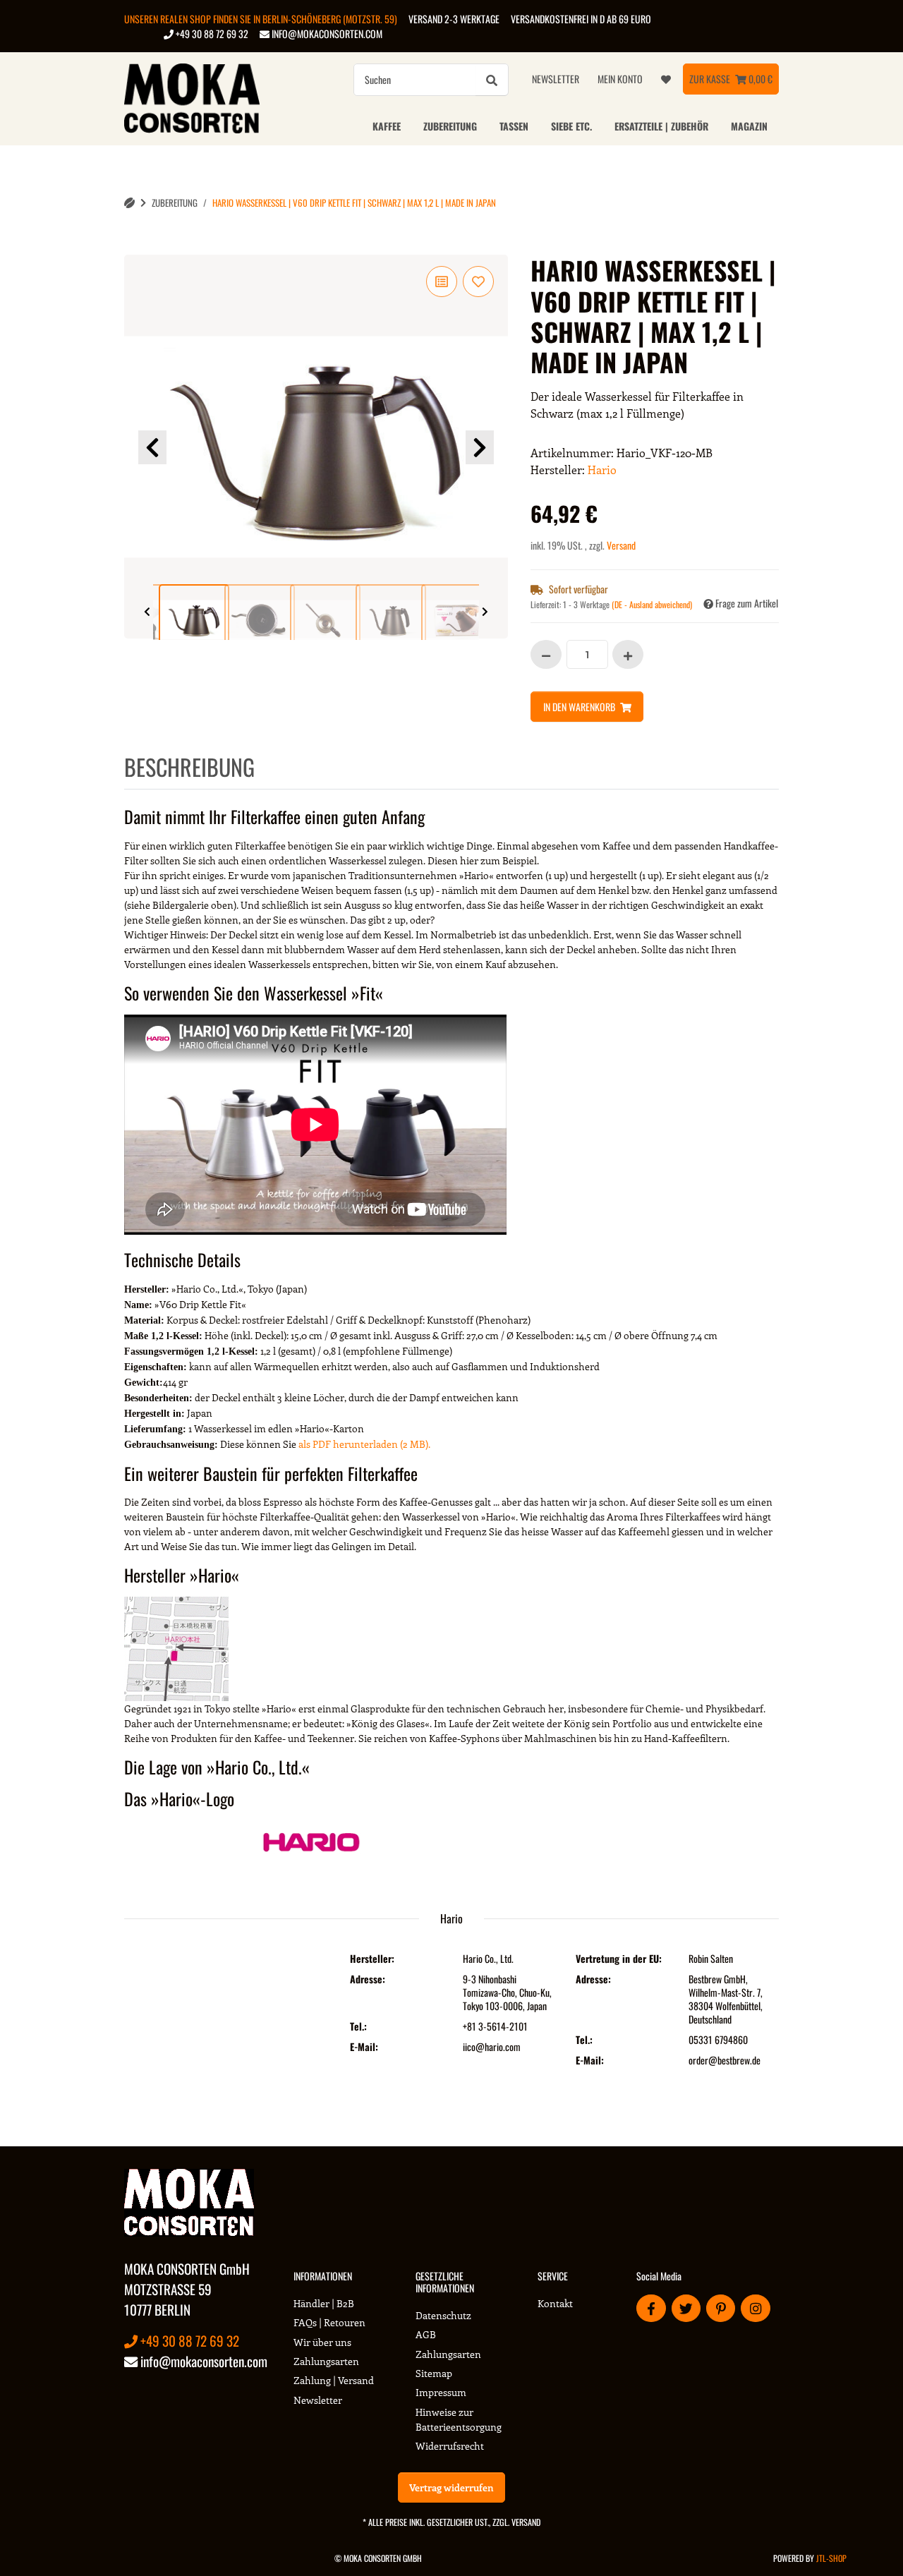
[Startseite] (129, 203)
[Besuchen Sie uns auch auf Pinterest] (721, 2308)
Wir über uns (322, 2342)
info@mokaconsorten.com (326, 34)
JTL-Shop (831, 2558)
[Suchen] (492, 80)
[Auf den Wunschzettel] (478, 282)
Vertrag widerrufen (451, 2487)
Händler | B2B (324, 2303)
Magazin (749, 126)
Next (480, 447)
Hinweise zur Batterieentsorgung (459, 2419)
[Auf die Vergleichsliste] (442, 282)
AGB (426, 2334)
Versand (621, 545)
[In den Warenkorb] (135, 247)
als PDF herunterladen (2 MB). (364, 1444)
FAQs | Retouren (329, 2322)
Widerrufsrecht (450, 2446)
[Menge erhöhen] (628, 654)
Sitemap (434, 2373)
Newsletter (556, 79)
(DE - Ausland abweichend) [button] (652, 604)
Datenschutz (443, 2315)
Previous (152, 447)
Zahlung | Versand (334, 2380)
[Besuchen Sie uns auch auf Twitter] (686, 2308)
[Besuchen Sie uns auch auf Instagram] (755, 2308)
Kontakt (555, 2303)
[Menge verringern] (546, 654)
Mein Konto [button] (620, 79)
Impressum (441, 2392)
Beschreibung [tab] (189, 767)
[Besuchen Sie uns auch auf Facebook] (651, 2308)
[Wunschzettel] (666, 79)
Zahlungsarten (326, 2361)
